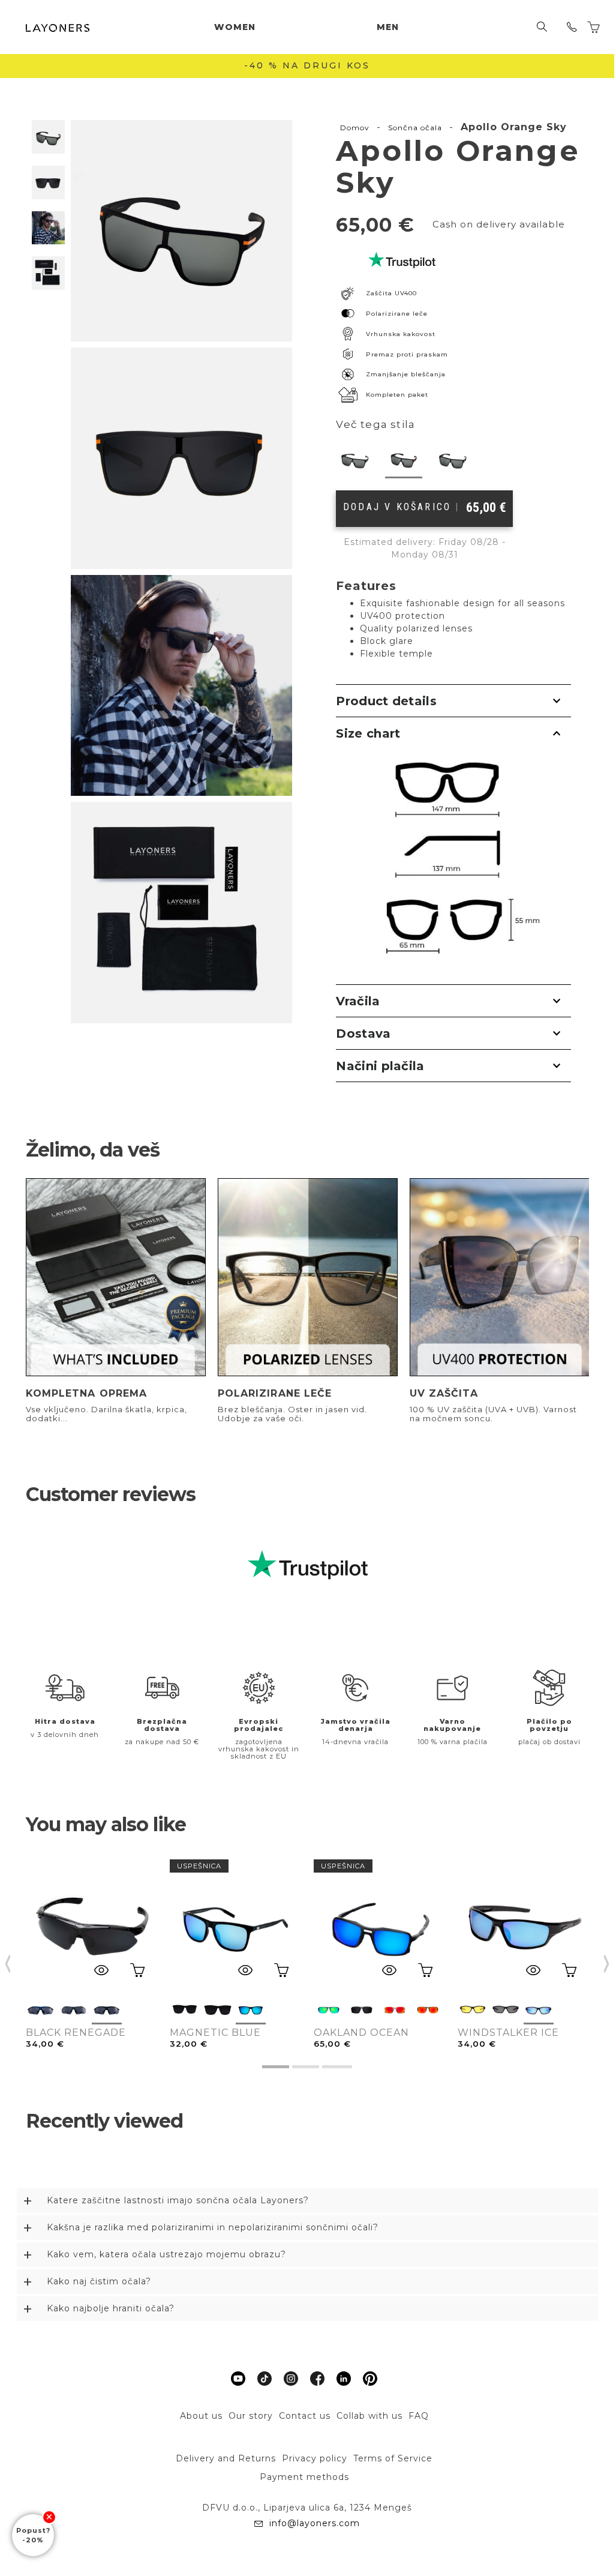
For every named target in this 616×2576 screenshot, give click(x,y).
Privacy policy (315, 2458)
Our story (251, 2416)
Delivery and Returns (226, 2458)
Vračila (358, 1001)
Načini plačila (380, 1066)
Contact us (305, 2416)
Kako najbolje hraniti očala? (111, 2308)
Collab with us (369, 2416)
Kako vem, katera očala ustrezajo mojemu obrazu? (166, 2254)
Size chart (368, 733)
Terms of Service (393, 2458)
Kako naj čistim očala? (99, 2281)
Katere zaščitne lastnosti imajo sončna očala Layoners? (178, 2200)
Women (235, 27)
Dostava (363, 1034)
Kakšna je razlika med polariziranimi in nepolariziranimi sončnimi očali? (213, 2227)
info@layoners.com (313, 2523)
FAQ (419, 2416)
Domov (355, 128)
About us (201, 2416)
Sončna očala (415, 128)
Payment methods (304, 2477)
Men (388, 27)
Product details (386, 701)
